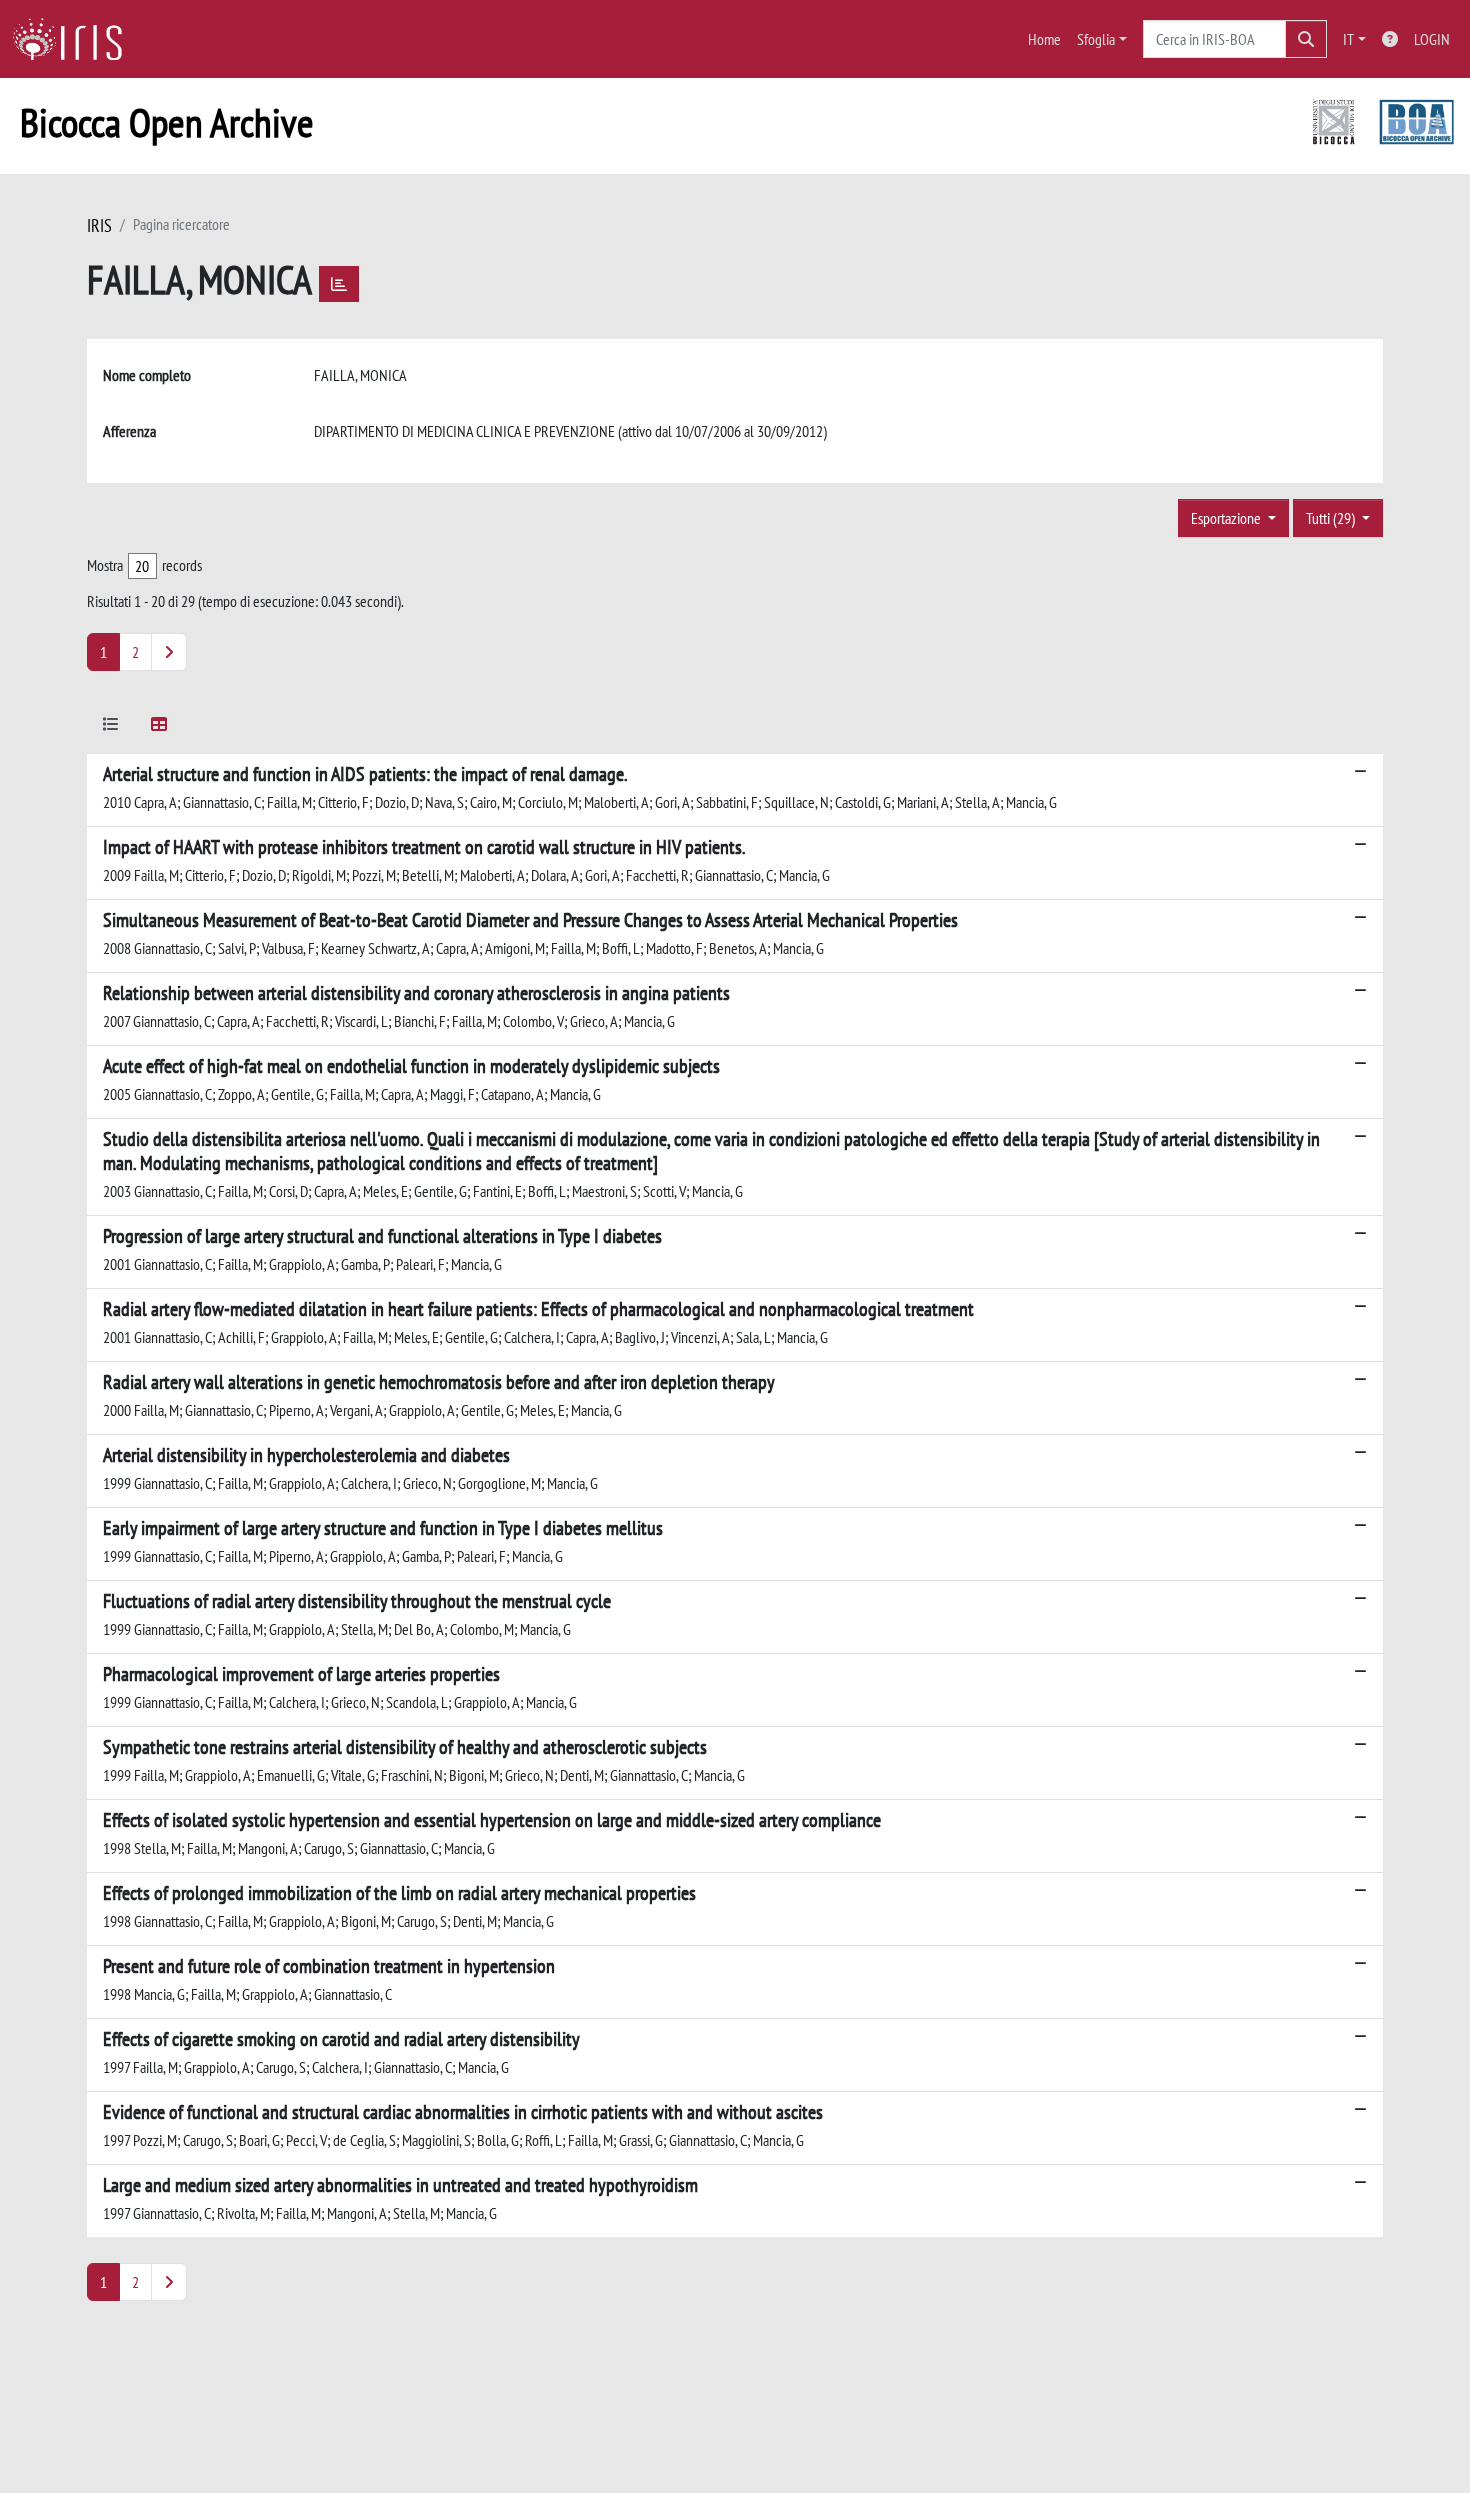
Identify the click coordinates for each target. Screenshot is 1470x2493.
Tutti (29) (1332, 518)
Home (1044, 39)
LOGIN (1432, 39)
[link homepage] (75, 39)
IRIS (99, 225)
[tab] (111, 727)
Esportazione (1227, 518)
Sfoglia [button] (1096, 39)
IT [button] (1348, 39)
